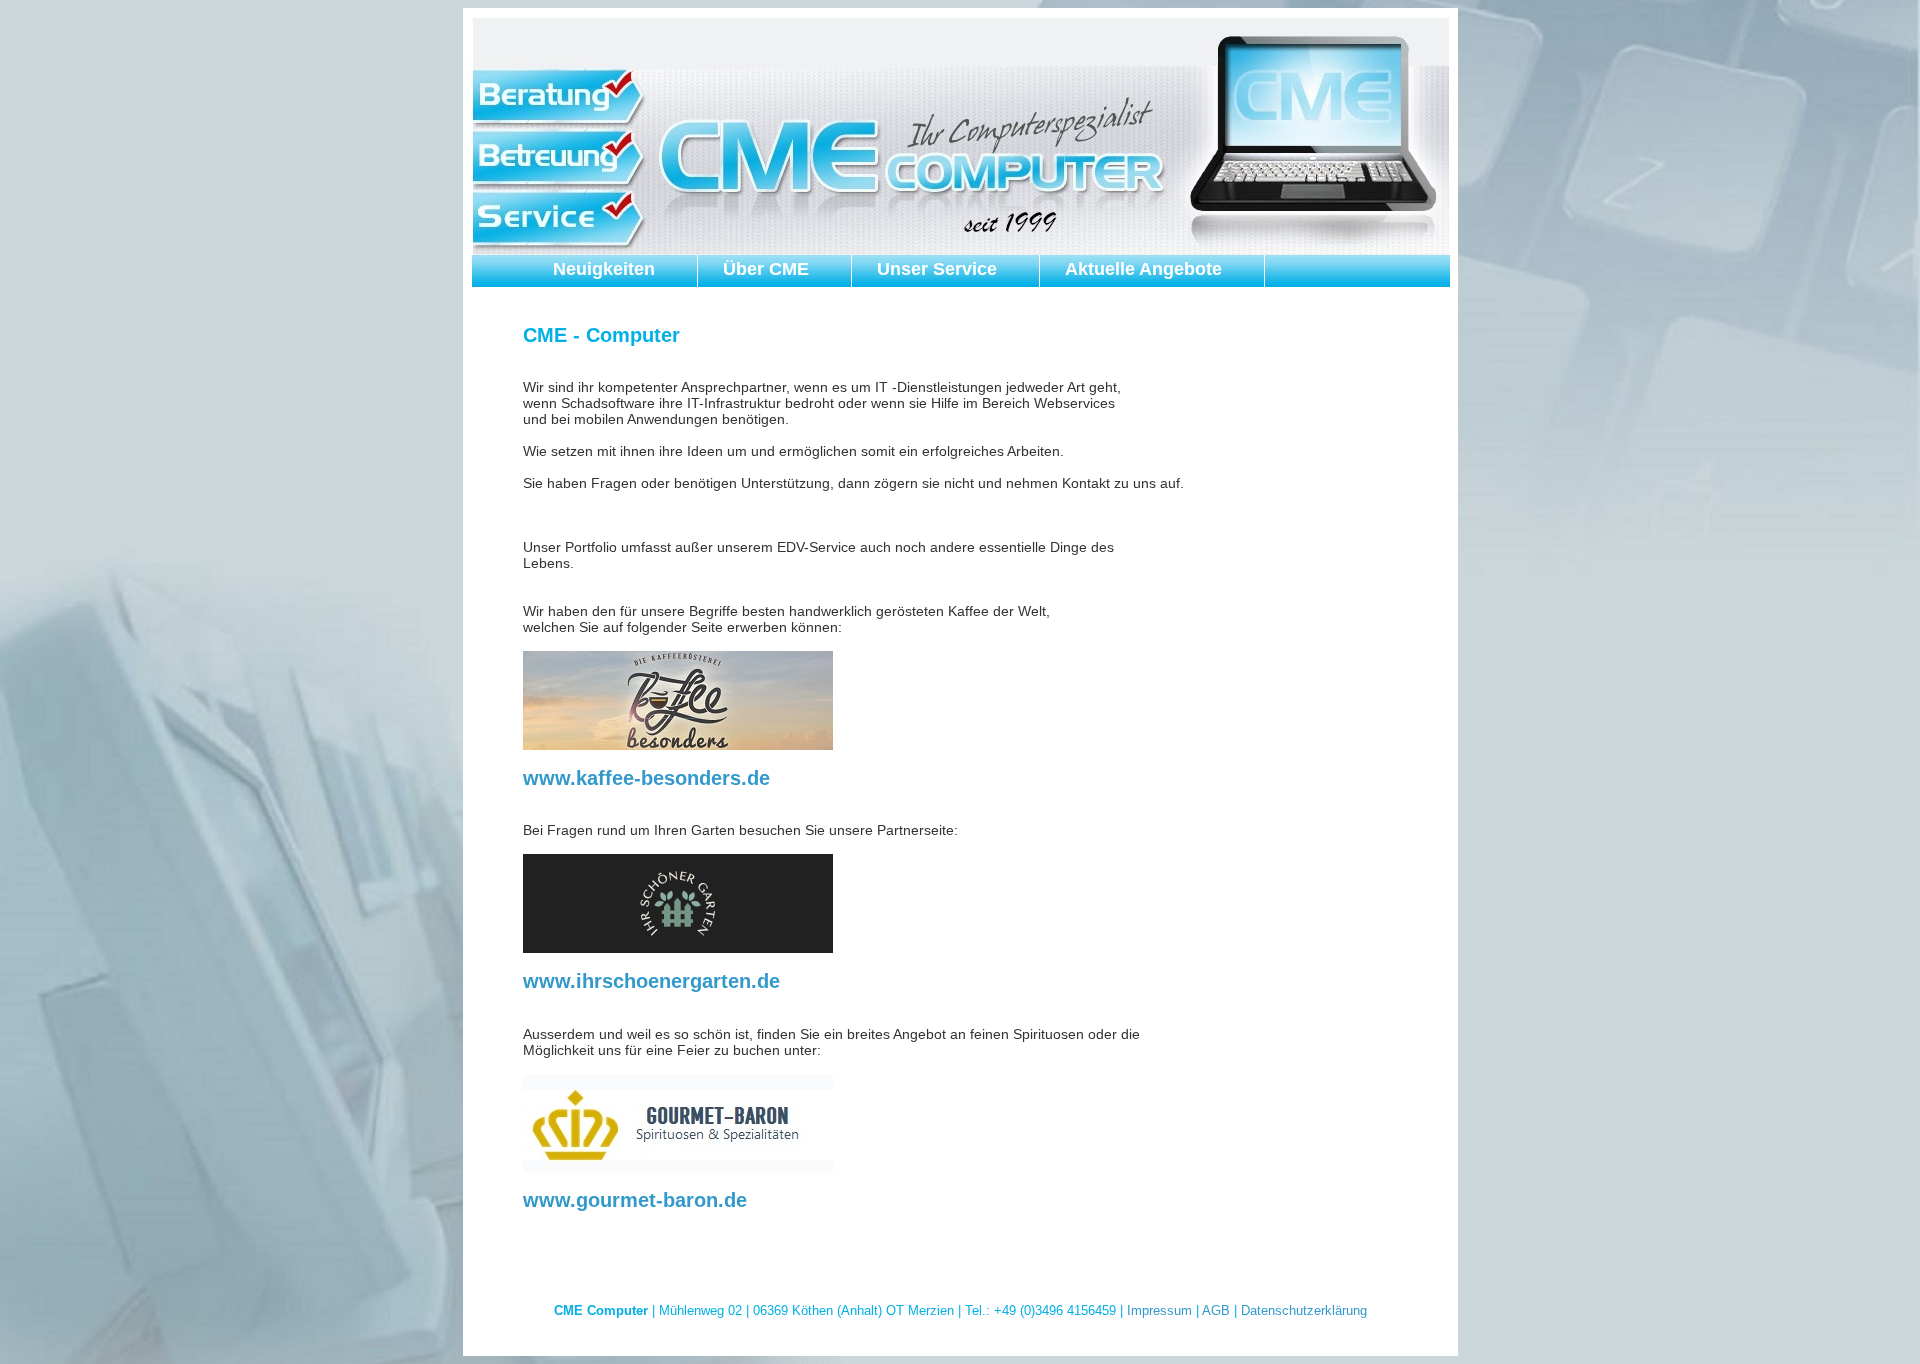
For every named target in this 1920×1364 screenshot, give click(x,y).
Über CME (766, 269)
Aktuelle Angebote (1143, 269)
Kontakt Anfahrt (620, 305)
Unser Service (937, 269)
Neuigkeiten (604, 269)
